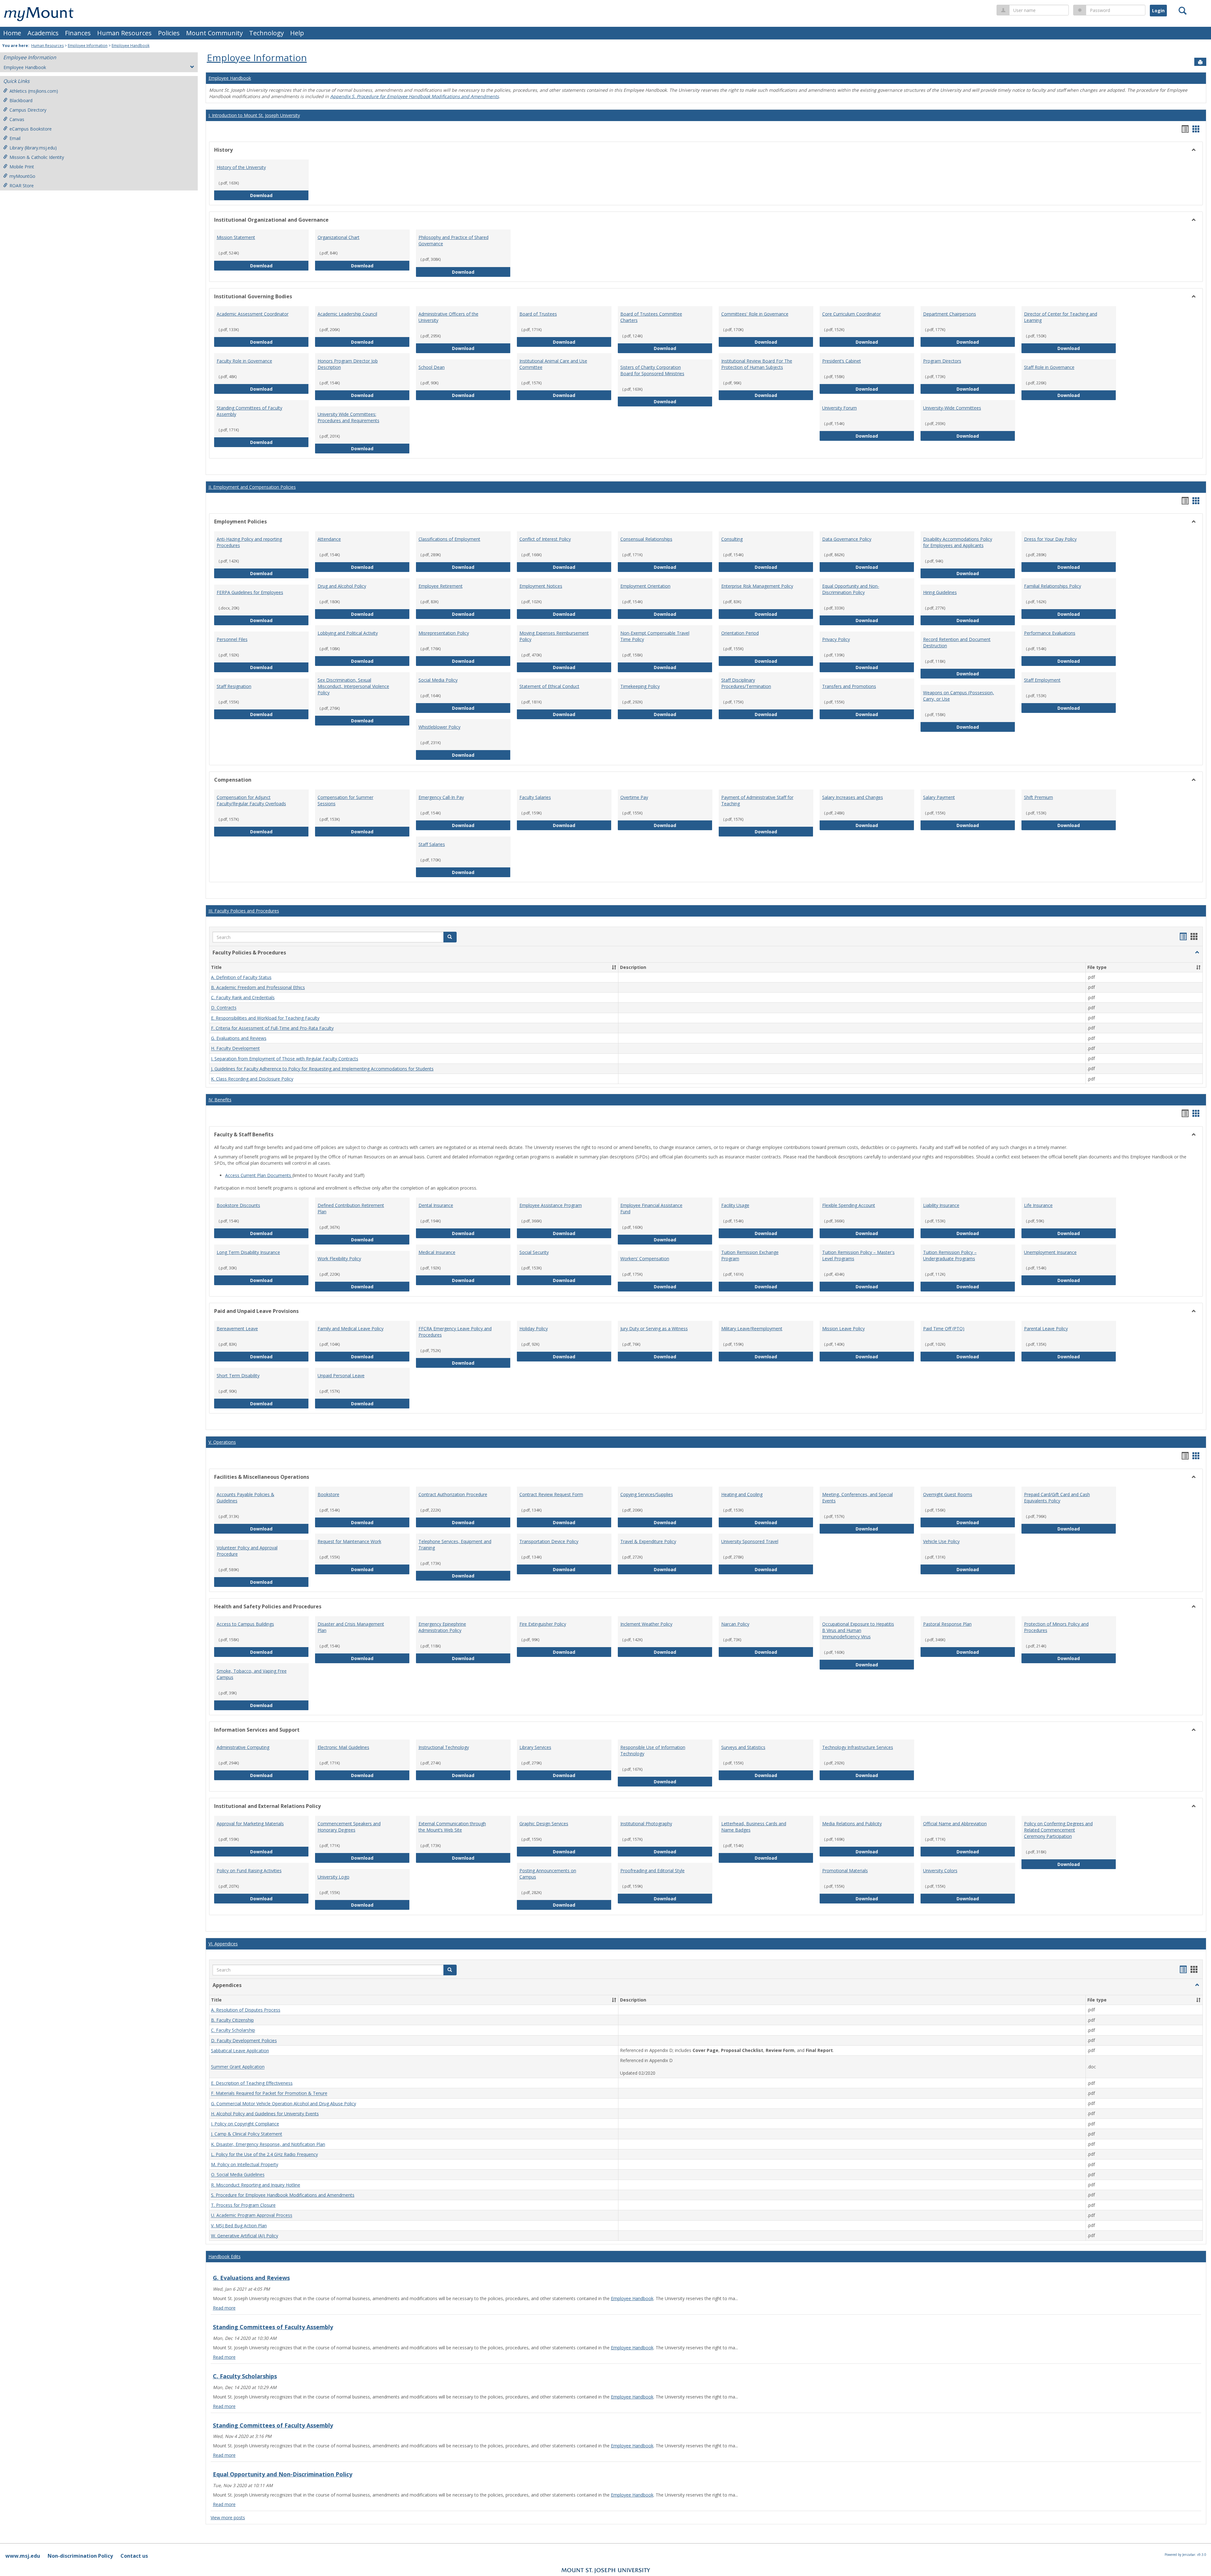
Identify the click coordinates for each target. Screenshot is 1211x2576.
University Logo (333, 1877)
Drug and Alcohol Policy (342, 586)
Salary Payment (939, 797)
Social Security (534, 1252)
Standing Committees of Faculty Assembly (249, 411)
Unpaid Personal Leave (341, 1375)
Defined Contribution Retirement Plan (351, 1208)
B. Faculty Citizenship (232, 2020)
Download (279, 195)
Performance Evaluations (1050, 633)
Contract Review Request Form (551, 1494)
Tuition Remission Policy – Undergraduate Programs (950, 1255)
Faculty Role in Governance (244, 361)
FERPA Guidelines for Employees (250, 592)
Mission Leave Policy (843, 1329)
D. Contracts (224, 1008)
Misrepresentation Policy (444, 633)
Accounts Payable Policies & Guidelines (246, 1498)
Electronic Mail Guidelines (343, 1747)
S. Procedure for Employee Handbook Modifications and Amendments (283, 2195)
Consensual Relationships (646, 539)
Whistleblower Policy (439, 727)
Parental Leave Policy (1046, 1329)
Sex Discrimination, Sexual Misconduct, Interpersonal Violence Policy (353, 686)
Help (297, 33)
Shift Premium (1038, 797)
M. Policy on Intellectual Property (245, 2164)
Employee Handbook (131, 46)
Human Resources (124, 33)
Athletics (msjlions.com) (34, 91)
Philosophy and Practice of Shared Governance (453, 240)
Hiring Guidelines (940, 592)
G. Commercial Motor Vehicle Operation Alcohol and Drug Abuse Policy (284, 2104)
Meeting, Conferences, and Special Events (857, 1498)
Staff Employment (1042, 680)
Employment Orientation (645, 586)
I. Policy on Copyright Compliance (245, 2124)
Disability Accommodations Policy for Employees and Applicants (958, 542)
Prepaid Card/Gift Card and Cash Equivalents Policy (1057, 1498)
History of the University (241, 167)
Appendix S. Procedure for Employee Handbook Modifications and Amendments (415, 96)
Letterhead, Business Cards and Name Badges (754, 1827)
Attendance (329, 539)
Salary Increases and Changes (853, 797)
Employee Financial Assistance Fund (651, 1208)
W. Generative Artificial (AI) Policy (245, 2236)
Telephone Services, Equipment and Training (455, 1544)
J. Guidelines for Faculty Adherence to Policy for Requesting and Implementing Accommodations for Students (322, 1069)
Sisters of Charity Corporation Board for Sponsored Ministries (652, 370)
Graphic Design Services (544, 1824)
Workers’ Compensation (645, 1259)
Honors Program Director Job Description (348, 364)
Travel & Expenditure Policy (648, 1541)
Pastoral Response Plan (947, 1624)
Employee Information (88, 46)
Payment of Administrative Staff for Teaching (757, 800)
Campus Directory (28, 110)
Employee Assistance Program (551, 1205)
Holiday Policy (534, 1329)
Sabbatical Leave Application (240, 2051)
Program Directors (942, 361)
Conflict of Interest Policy (545, 539)
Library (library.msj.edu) (33, 148)
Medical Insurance (437, 1252)
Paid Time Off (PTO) (944, 1329)
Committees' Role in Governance (755, 314)
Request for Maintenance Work (349, 1541)
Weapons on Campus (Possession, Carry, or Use (959, 696)
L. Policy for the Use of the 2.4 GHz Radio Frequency (264, 2154)
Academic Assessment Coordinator (253, 314)
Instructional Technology (444, 1747)
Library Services (535, 1747)
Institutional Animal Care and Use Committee (553, 364)
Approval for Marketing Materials (250, 1824)
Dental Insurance (436, 1205)
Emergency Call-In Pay (441, 797)
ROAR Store (22, 186)
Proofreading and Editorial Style (652, 1871)
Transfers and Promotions (849, 686)
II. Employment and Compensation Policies (252, 487)
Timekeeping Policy (640, 686)
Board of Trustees (538, 314)
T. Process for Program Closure (243, 2205)
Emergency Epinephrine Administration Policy (442, 1627)
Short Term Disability (238, 1375)
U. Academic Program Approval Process (252, 2215)
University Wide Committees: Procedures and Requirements (348, 417)
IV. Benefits (220, 1100)
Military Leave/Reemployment (752, 1329)
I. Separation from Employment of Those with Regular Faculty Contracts (285, 1059)
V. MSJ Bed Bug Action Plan (239, 2226)
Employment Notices (541, 586)
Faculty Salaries (535, 797)
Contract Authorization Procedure (453, 1494)
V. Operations (222, 1442)
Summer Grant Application (238, 2067)
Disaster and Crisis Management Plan (351, 1627)
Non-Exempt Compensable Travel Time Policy (655, 636)
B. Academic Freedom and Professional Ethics (258, 987)
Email (15, 138)
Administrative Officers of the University (448, 317)
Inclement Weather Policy (646, 1624)
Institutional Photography (646, 1824)
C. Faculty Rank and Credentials (243, 997)
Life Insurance (1038, 1205)
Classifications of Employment (449, 539)
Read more (224, 2308)
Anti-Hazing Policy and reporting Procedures (249, 542)
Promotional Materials (845, 1871)
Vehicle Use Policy (941, 1541)
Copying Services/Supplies (647, 1494)
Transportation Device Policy (549, 1541)
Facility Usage (735, 1205)
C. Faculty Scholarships (245, 2376)
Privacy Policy (836, 639)
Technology (266, 33)
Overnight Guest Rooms (948, 1494)
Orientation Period (740, 633)
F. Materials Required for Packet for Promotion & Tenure (269, 2093)
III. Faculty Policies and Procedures (244, 911)
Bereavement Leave (237, 1329)
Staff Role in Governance (1049, 367)
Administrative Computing (243, 1747)
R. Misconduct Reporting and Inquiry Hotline (256, 2185)
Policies (169, 33)
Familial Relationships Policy (1053, 586)
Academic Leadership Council (347, 314)
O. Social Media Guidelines (238, 2175)
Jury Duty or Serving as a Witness (654, 1329)
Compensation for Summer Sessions (345, 800)
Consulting (732, 539)
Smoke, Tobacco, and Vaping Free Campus (252, 1674)
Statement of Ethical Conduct (549, 686)
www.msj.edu (23, 2556)
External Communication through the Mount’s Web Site (452, 1827)
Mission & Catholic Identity (37, 157)
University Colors (940, 1871)
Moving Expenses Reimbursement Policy (554, 636)
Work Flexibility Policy (339, 1259)
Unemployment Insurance (1050, 1252)
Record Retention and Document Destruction (957, 642)
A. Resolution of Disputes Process (246, 2010)
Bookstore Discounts (238, 1205)
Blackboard (21, 100)
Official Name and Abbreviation (955, 1824)
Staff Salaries (432, 844)
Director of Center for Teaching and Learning (1061, 317)
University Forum (840, 408)
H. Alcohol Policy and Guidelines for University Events (265, 2114)
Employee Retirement (441, 586)
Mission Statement (236, 237)
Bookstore (328, 1494)
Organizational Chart (339, 237)
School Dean (432, 367)
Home (12, 33)
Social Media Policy (438, 680)
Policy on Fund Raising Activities (249, 1871)
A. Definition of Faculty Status (241, 977)
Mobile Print (22, 167)
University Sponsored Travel (750, 1541)
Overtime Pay (634, 797)
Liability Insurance (941, 1205)
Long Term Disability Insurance (248, 1252)
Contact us (134, 2556)
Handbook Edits (225, 2256)
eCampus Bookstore (31, 129)
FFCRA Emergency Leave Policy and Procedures (455, 1332)
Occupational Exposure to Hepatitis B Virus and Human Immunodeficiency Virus (858, 1630)
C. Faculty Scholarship (233, 2030)
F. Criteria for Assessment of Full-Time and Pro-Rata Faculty (272, 1028)
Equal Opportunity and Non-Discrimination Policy (851, 589)
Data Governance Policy (847, 539)
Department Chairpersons (950, 314)
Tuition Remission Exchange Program (750, 1255)
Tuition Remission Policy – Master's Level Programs (858, 1255)
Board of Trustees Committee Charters (651, 317)
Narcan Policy (735, 1624)
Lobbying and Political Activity (348, 633)
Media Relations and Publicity (852, 1824)
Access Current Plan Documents (259, 1175)
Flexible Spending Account (849, 1205)
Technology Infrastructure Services (858, 1747)
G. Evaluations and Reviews (239, 1038)
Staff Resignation (234, 686)
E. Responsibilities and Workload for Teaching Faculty (265, 1018)
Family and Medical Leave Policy (351, 1329)
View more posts (228, 2518)
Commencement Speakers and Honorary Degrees (349, 1827)
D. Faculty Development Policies (244, 2040)
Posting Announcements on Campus (548, 1874)
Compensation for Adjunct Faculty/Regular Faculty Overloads (251, 800)
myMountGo (22, 176)
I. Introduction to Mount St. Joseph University (254, 115)
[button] (450, 937)
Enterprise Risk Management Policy (757, 586)
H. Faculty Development (235, 1049)
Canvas (17, 119)
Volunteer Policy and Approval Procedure (247, 1551)
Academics (43, 33)
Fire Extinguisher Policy (543, 1624)
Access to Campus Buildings (245, 1624)
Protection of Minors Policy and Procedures (1056, 1627)
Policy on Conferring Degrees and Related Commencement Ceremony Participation (1058, 1830)
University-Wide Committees (952, 408)
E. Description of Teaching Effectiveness (252, 2083)
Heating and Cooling (742, 1494)
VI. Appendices (223, 1944)
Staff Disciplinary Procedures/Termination (746, 683)
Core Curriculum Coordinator (851, 314)
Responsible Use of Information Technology (653, 1750)
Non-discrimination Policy (80, 2556)
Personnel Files (232, 639)
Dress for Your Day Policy (1050, 539)
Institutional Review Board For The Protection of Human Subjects (757, 364)
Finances (78, 33)
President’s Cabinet (842, 361)
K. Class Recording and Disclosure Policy (252, 1079)
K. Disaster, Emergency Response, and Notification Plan (268, 2144)
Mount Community (214, 33)
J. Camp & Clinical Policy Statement (247, 2134)
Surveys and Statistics (743, 1747)
